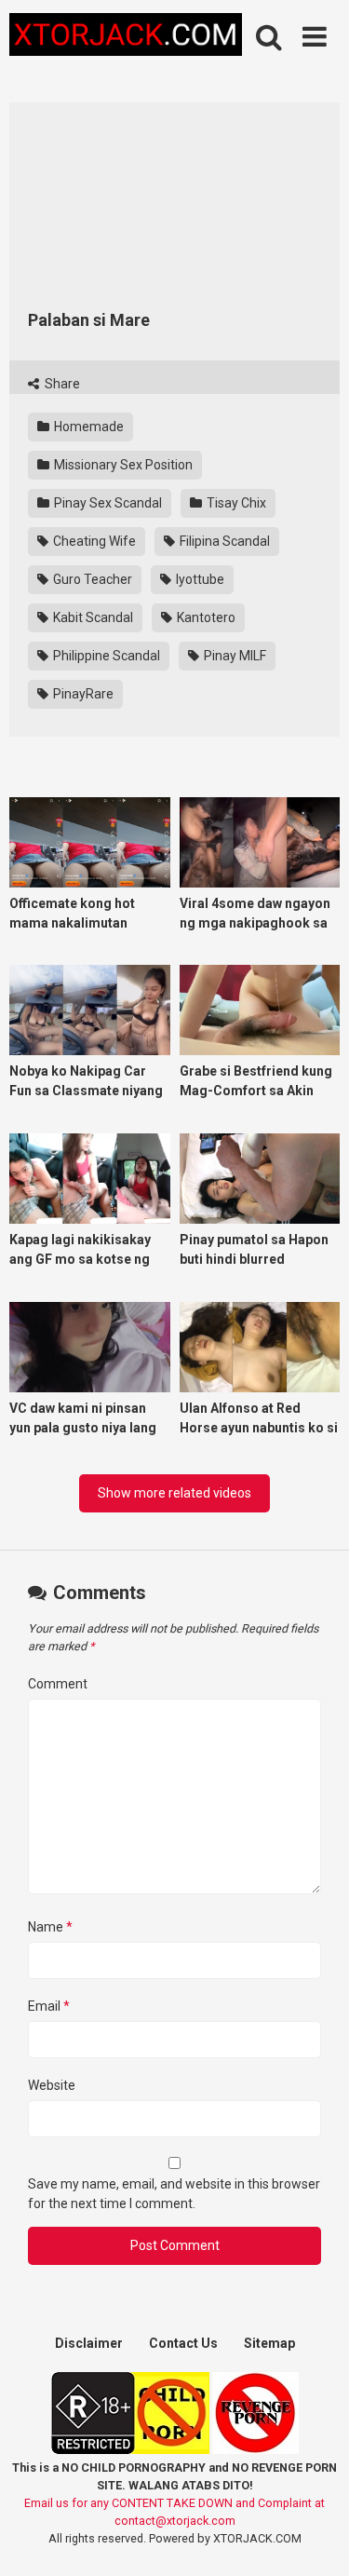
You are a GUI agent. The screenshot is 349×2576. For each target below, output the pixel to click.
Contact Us (183, 2343)
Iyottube (199, 579)
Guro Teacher (91, 579)
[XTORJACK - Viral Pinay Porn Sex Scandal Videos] (126, 38)
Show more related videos (174, 1493)
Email (49, 2006)
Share (61, 384)
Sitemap (269, 2343)
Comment (58, 1684)
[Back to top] (315, 2538)
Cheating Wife (93, 541)
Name (50, 1927)
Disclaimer (89, 2343)
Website (52, 2085)
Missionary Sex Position (122, 465)
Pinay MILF (234, 656)
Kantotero (205, 617)
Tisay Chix (235, 503)
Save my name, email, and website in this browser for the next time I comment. (174, 2194)
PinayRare (82, 694)
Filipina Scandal (223, 541)
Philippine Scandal (105, 656)
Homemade (87, 427)
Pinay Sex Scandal (107, 503)
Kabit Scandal (92, 617)
